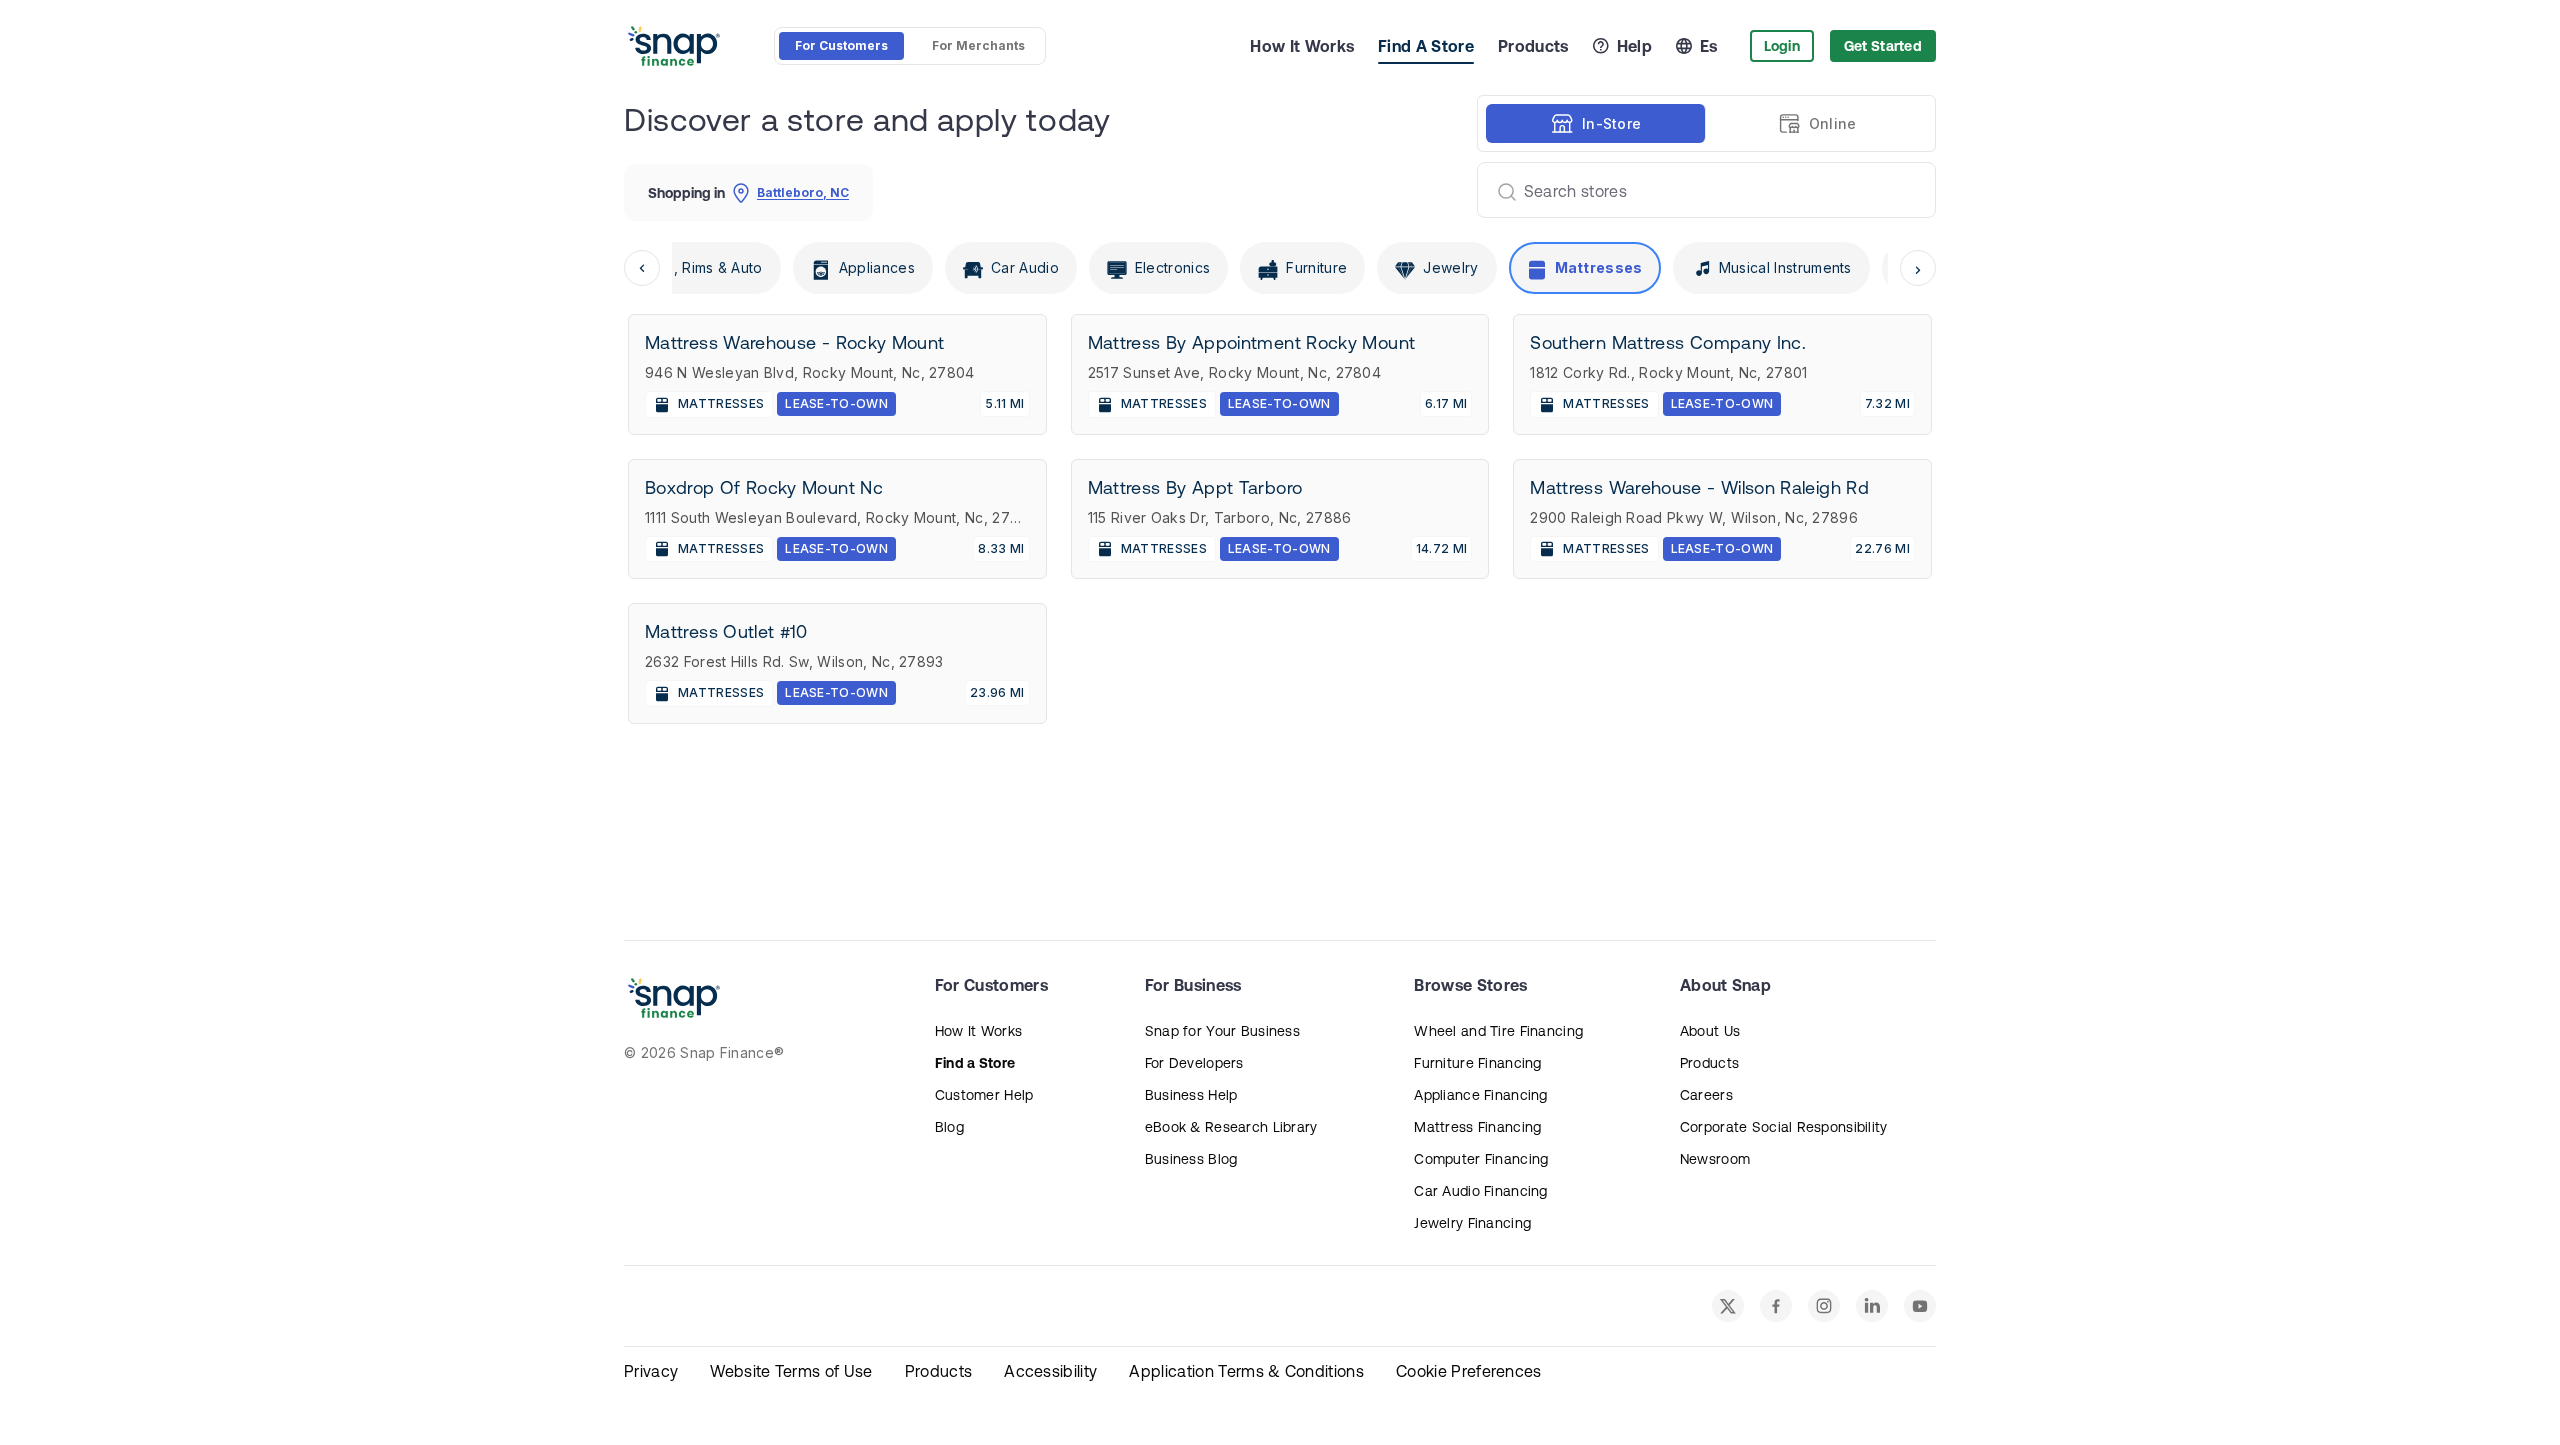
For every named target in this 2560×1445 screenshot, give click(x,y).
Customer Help (984, 1095)
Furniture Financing (1477, 1063)
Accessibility (1050, 1371)
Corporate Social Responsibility (1784, 1127)
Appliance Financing (1480, 1095)
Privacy (651, 1371)
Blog (949, 1127)
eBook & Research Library (1231, 1127)
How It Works (1302, 46)
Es (1709, 46)
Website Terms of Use (791, 1371)
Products (1533, 46)
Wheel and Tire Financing (1498, 1031)
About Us (1710, 1031)
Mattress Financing (1477, 1127)
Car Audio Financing (1480, 1191)
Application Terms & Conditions (1246, 1371)
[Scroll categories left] (642, 268)
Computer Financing (1481, 1159)
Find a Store (975, 1063)
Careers (1706, 1095)
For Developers (1194, 1063)
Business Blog (1191, 1159)
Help (1634, 46)
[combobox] (1698, 190)
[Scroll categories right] (1918, 268)
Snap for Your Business (1222, 1031)
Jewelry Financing (1472, 1223)
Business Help (1191, 1095)
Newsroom (1715, 1159)
